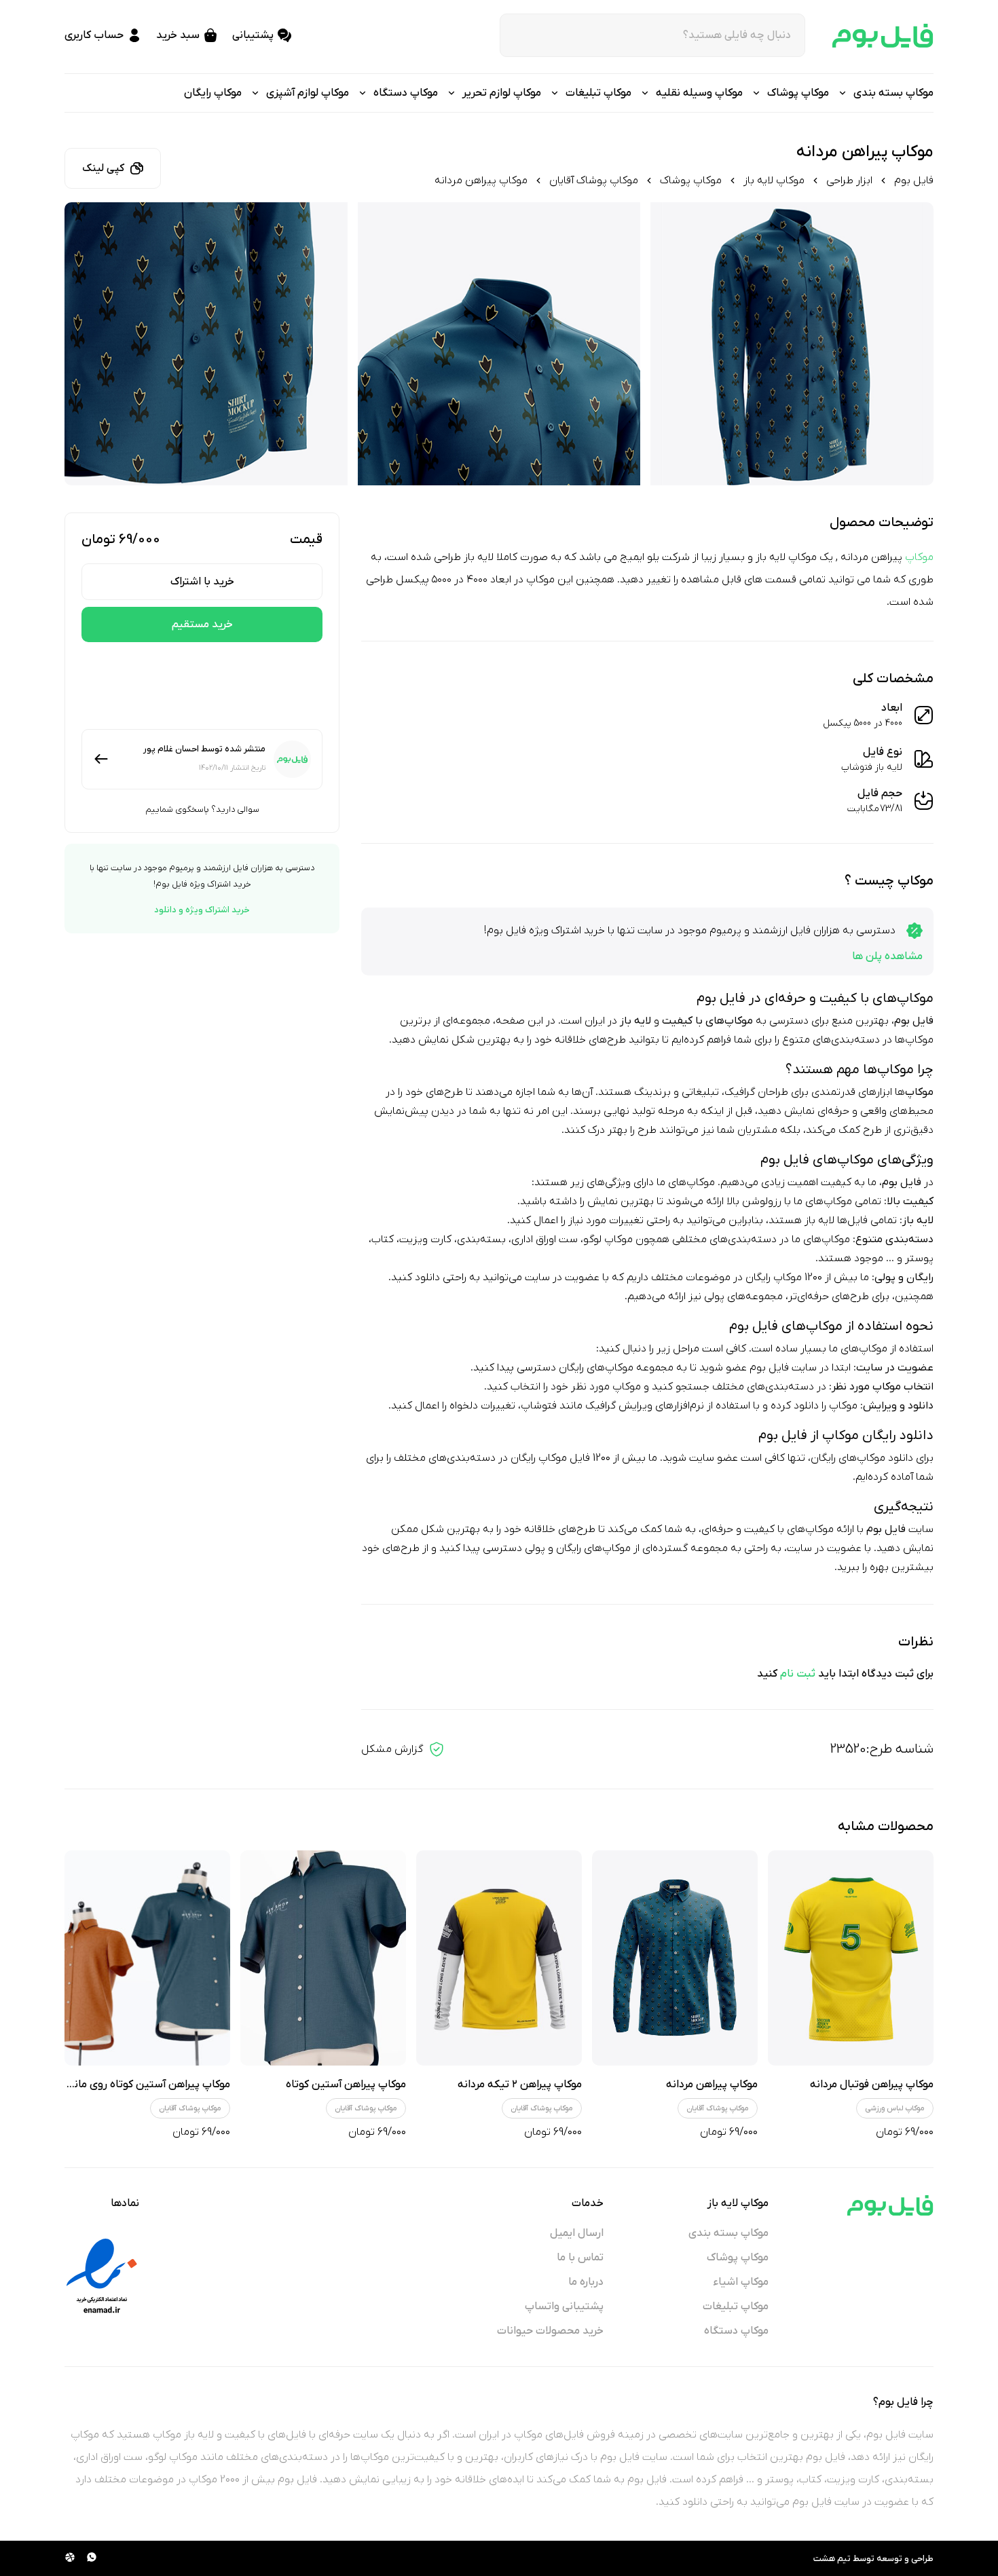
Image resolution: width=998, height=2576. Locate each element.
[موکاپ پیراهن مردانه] (675, 1958)
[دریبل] (70, 2558)
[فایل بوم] (883, 36)
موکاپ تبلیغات (736, 2307)
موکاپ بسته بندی (728, 2233)
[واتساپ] (92, 2558)
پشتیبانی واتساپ (564, 2307)
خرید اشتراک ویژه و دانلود (202, 910)
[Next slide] (87, 344)
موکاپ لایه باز (774, 181)
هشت (824, 2559)
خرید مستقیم (202, 624)
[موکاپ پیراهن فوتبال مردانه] (851, 1958)
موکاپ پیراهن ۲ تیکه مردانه (520, 2085)
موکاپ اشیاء (741, 2282)
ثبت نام (798, 1674)
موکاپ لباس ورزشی (895, 2108)
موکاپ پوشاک (691, 181)
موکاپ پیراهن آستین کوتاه (346, 2085)
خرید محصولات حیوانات (550, 2331)
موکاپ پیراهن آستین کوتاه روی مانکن (145, 2085)
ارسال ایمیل (577, 2233)
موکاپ (919, 557)
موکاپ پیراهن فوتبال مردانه (872, 2085)
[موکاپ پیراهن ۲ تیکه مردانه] (499, 1958)
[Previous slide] (911, 344)
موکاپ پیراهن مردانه (712, 2085)
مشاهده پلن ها (887, 956)
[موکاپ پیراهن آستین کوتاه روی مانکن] (147, 1958)
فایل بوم (914, 181)
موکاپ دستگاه (736, 2331)
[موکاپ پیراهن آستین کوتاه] (323, 1958)
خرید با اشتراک (202, 582)
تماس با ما (580, 2258)
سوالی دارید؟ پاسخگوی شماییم (202, 809)
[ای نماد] (102, 2276)
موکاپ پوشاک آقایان (594, 181)
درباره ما (586, 2282)
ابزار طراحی (849, 181)
